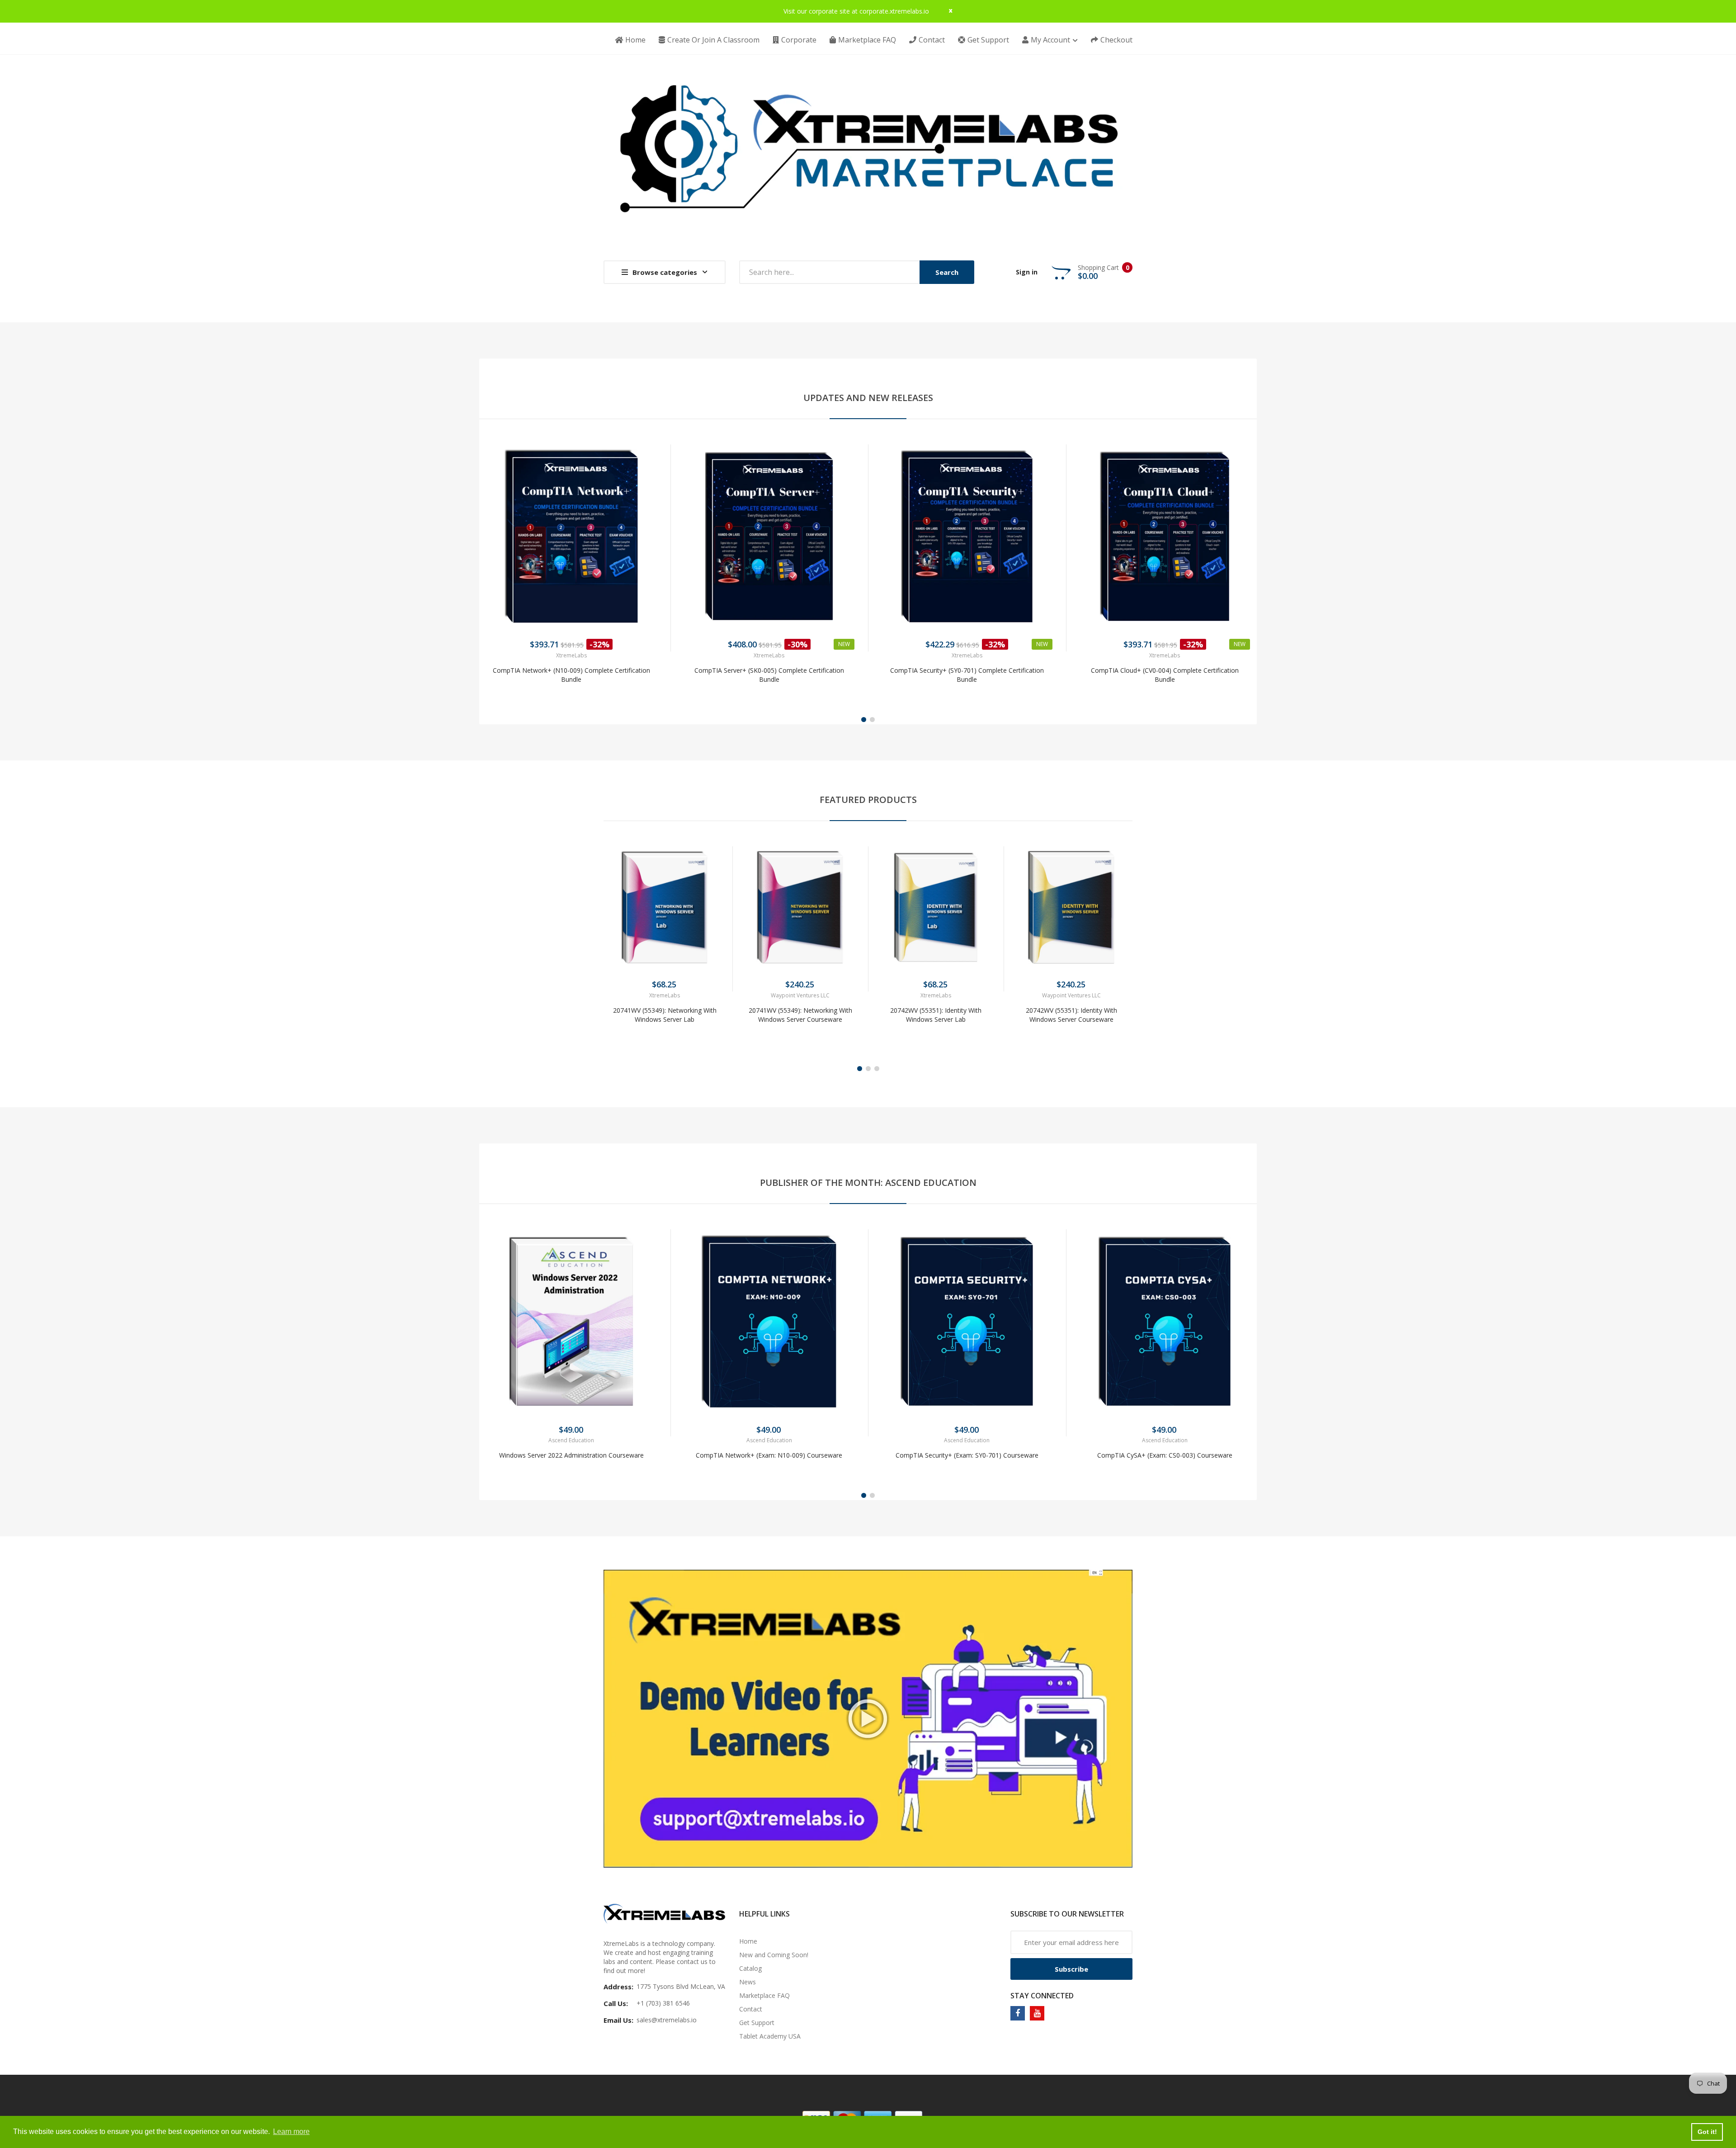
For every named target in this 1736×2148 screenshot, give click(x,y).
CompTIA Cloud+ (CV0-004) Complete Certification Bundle (1165, 675)
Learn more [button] (291, 2131)
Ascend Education (571, 1440)
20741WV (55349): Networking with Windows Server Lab (665, 1015)
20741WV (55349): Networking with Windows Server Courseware (800, 1015)
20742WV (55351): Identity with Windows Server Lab (936, 1015)
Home (748, 1941)
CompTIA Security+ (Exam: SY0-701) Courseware (967, 1455)
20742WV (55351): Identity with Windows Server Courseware (1071, 1015)
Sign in (1027, 272)
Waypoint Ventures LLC (800, 995)
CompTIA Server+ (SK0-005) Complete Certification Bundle (769, 675)
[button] (488, 550)
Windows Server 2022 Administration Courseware (571, 1455)
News (748, 1982)
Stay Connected (1042, 1996)
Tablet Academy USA (770, 2036)
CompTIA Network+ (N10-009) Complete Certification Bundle (571, 675)
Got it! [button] (1707, 2132)
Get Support (757, 2023)
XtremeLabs (571, 655)
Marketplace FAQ (764, 1995)
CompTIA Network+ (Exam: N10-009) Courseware (769, 1455)
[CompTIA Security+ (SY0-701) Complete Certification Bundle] (967, 537)
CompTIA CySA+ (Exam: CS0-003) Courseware (1165, 1455)
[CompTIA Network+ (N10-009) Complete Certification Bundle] (571, 537)
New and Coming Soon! (774, 1955)
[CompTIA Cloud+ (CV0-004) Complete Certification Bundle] (1165, 537)
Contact (751, 2009)
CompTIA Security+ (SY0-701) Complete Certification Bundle (967, 675)
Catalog (750, 1968)
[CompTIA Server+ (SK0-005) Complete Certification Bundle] (769, 537)
